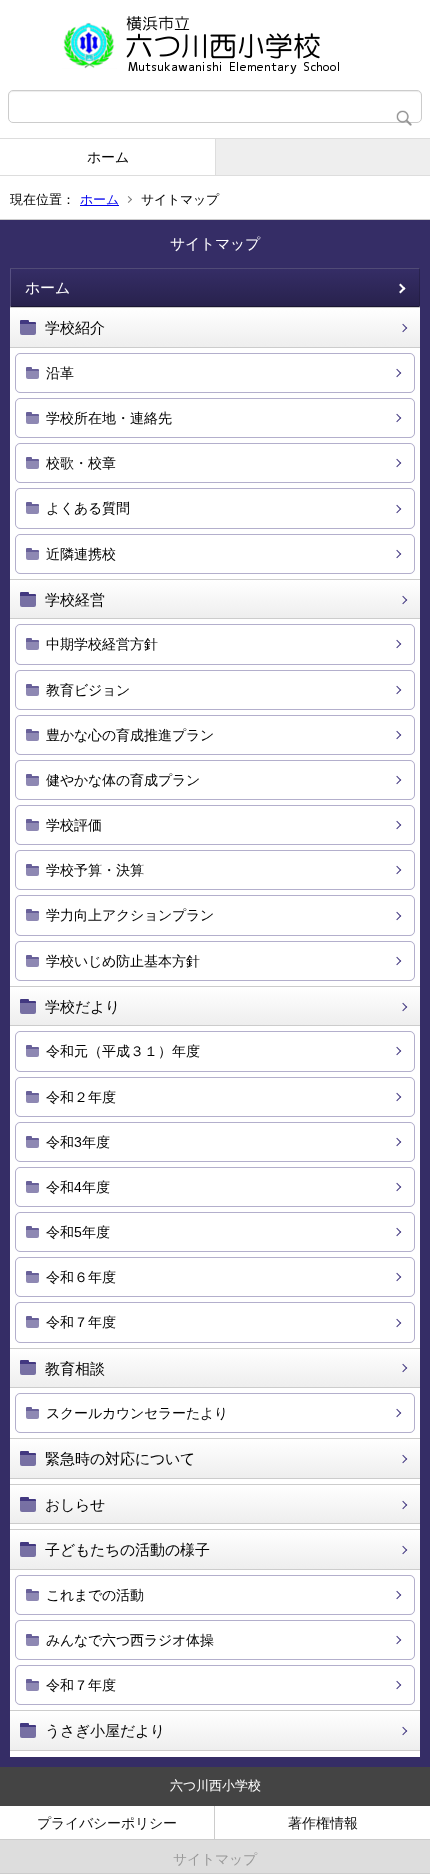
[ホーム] (215, 45)
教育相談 (75, 1368)
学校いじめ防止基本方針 (123, 961)
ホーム (108, 157)
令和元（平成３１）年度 (123, 1051)
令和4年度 (78, 1187)
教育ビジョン (88, 690)
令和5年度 (78, 1232)
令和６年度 (81, 1277)
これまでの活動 (95, 1595)
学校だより (82, 1006)
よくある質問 (88, 508)
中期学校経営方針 (102, 644)
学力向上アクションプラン (130, 915)
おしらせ (75, 1504)
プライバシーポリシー (107, 1823)
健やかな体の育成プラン (123, 780)
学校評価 (74, 825)
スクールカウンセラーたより (137, 1413)
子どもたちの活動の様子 (127, 1549)
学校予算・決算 (95, 870)
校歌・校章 (81, 463)
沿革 (60, 373)
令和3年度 (78, 1142)
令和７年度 (81, 1322)
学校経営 (75, 599)
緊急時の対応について (120, 1458)
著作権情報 (323, 1823)
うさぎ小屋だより (105, 1730)
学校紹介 (75, 327)
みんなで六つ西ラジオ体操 (130, 1640)
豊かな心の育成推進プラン (130, 735)
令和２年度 (81, 1097)
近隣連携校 (81, 554)
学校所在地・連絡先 (109, 418)
